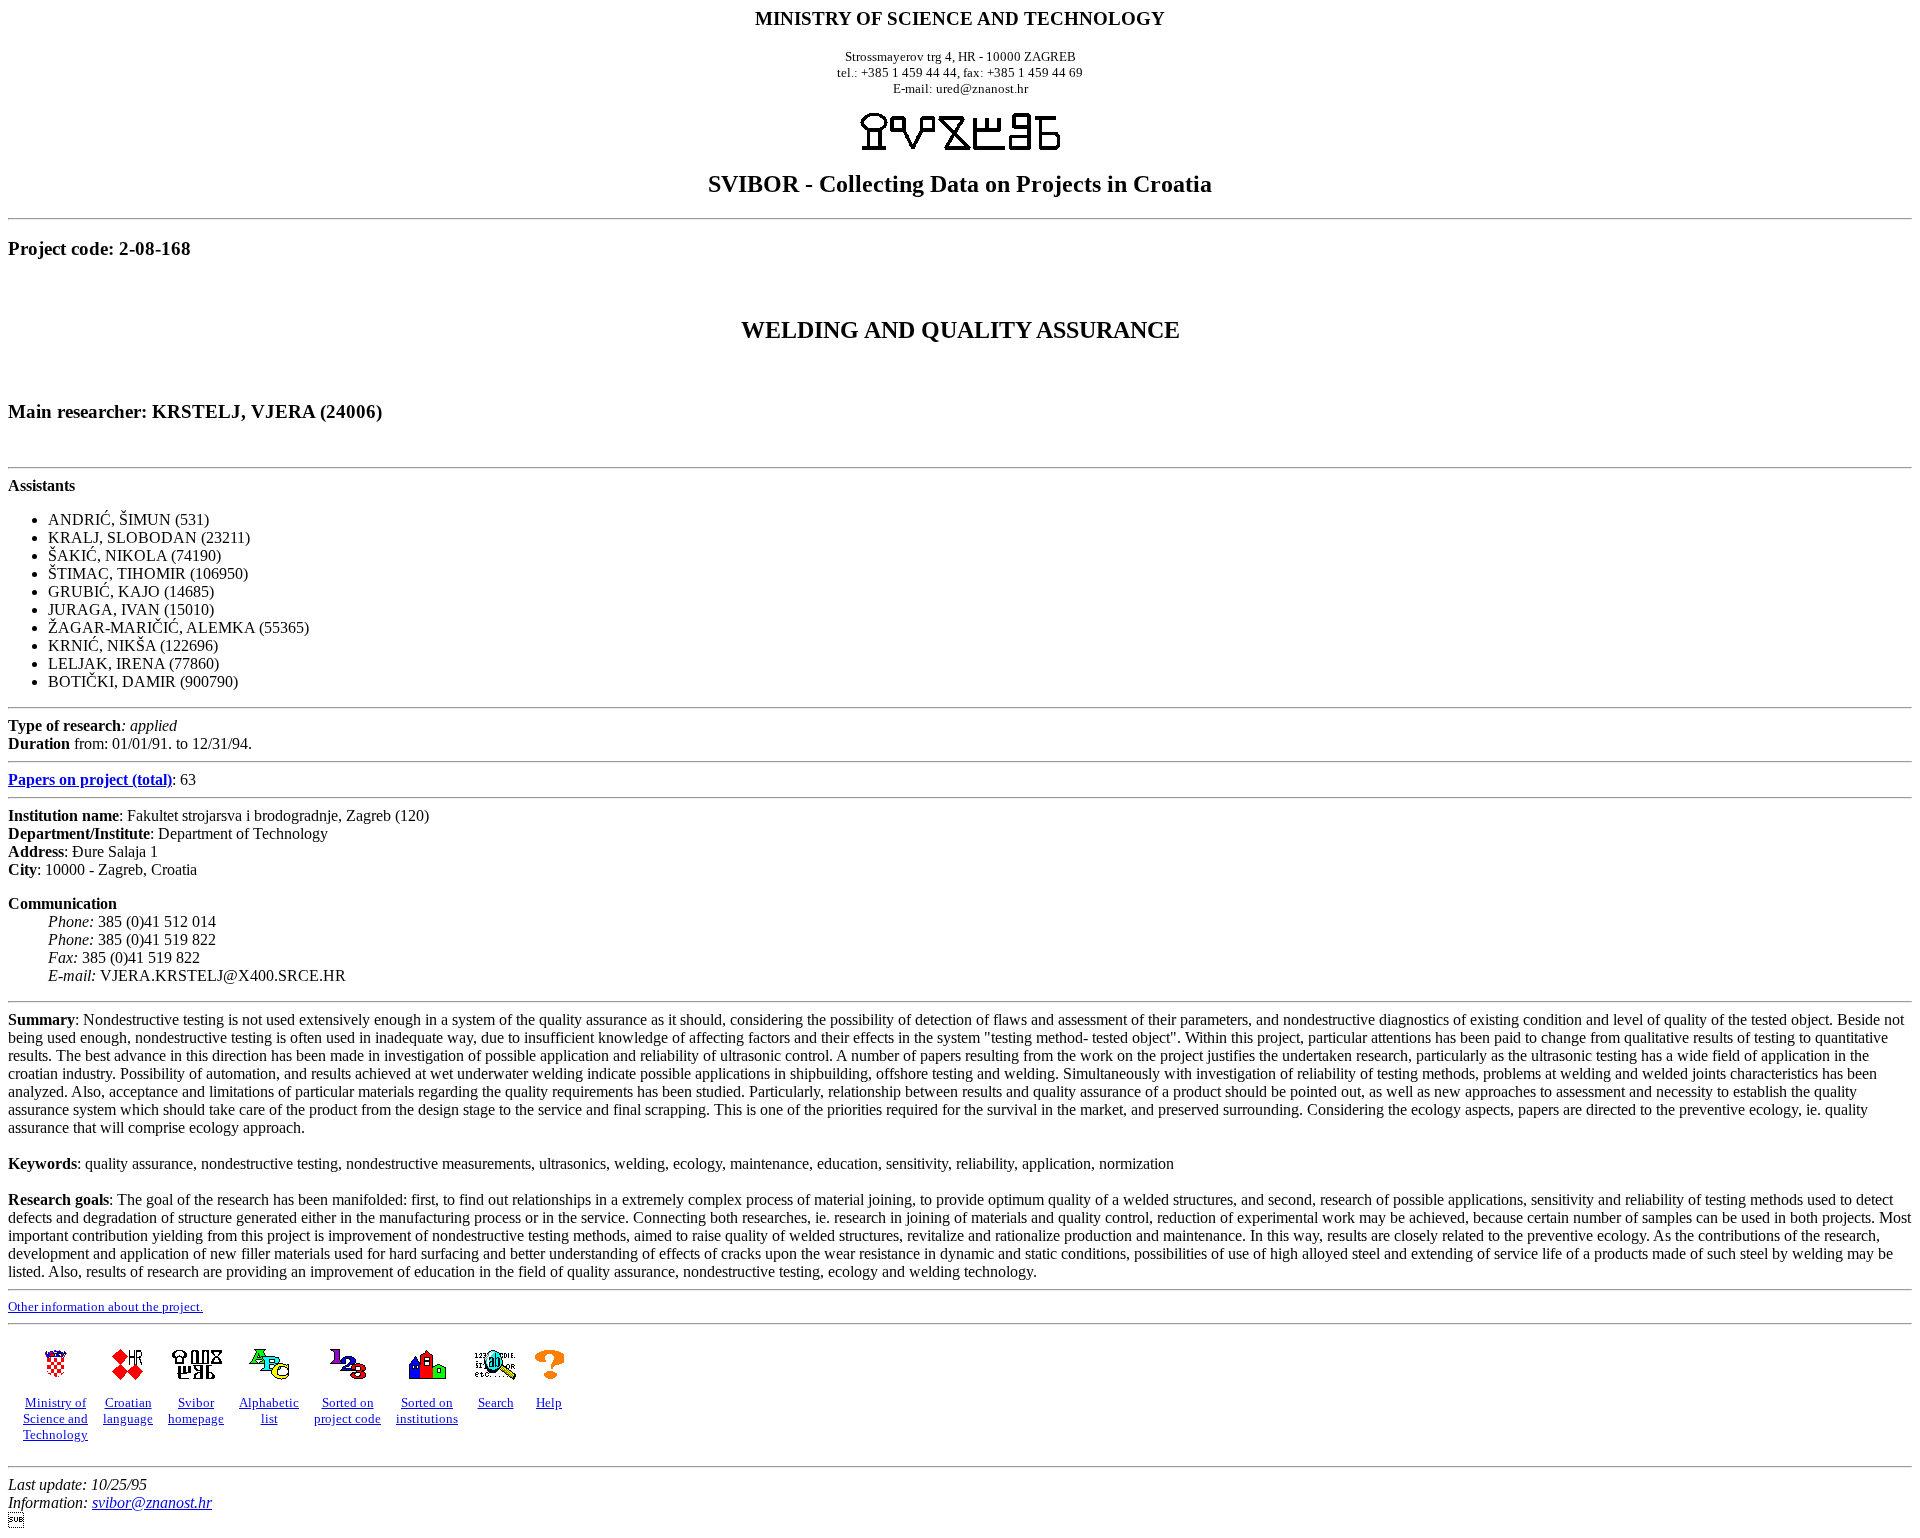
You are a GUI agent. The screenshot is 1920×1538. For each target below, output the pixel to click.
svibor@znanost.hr (152, 1502)
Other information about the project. (105, 1306)
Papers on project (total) (90, 779)
